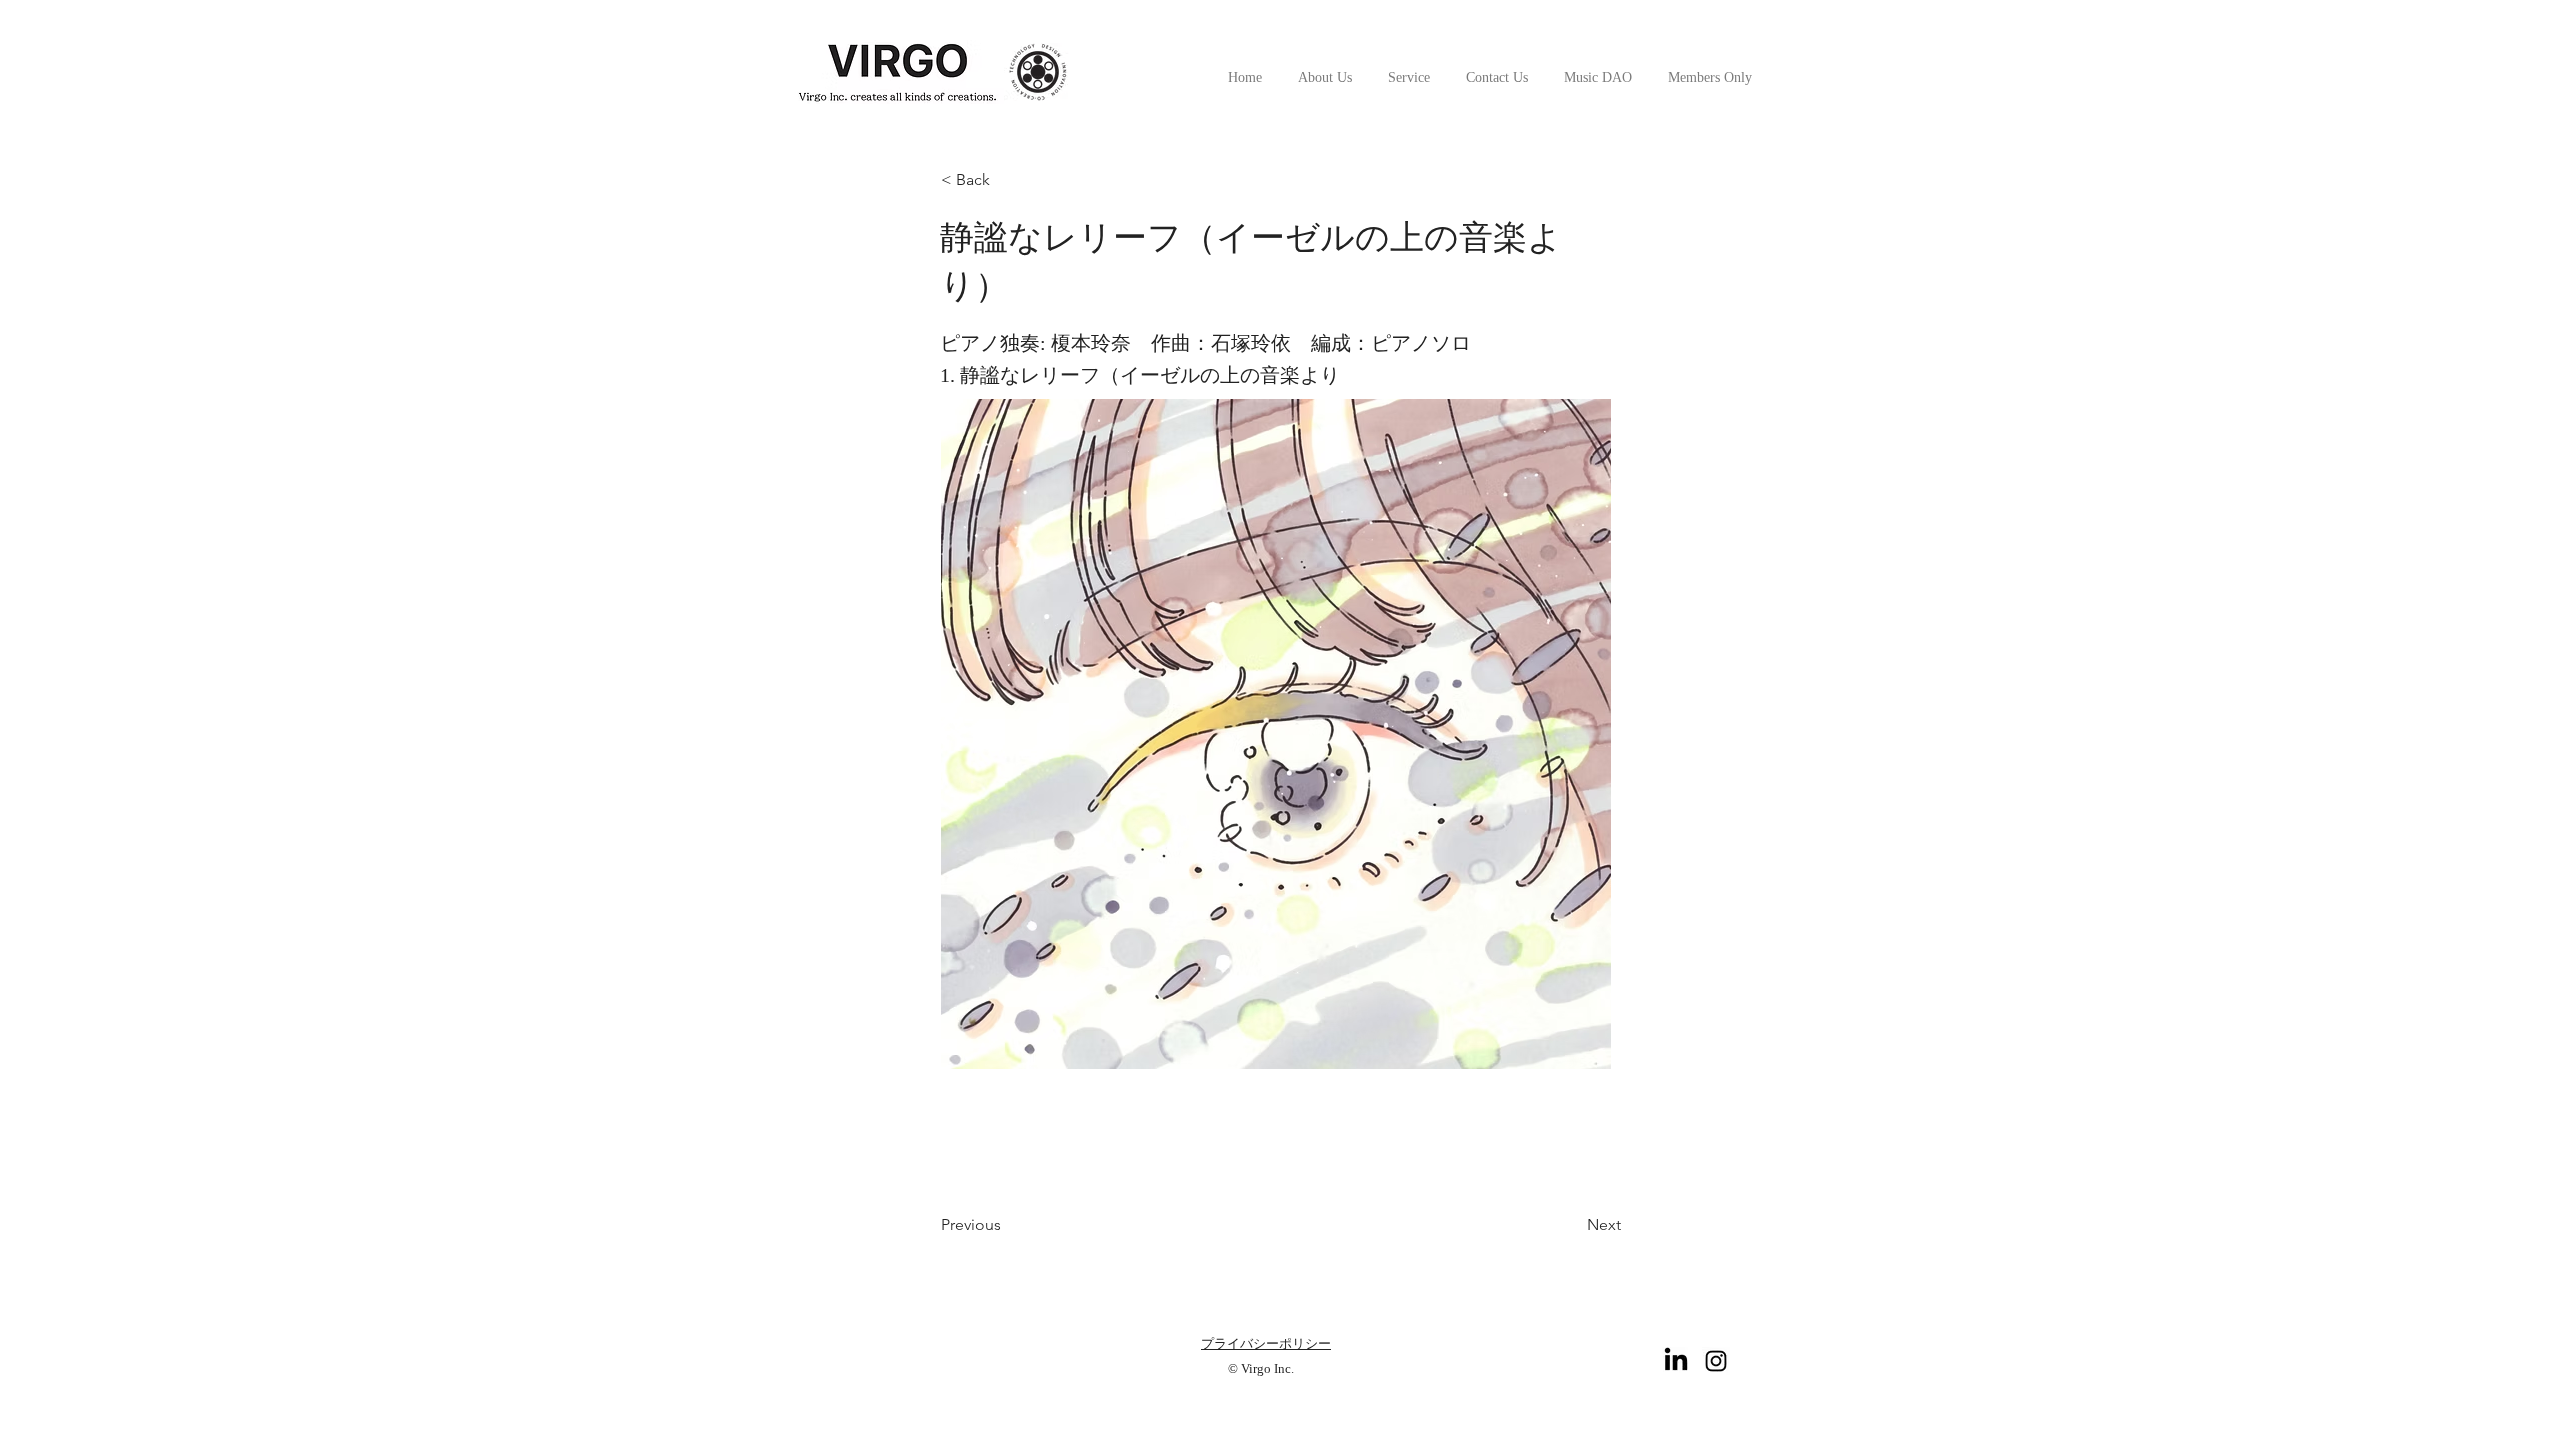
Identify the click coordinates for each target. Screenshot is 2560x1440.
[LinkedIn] (1676, 1361)
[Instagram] (1716, 1361)
